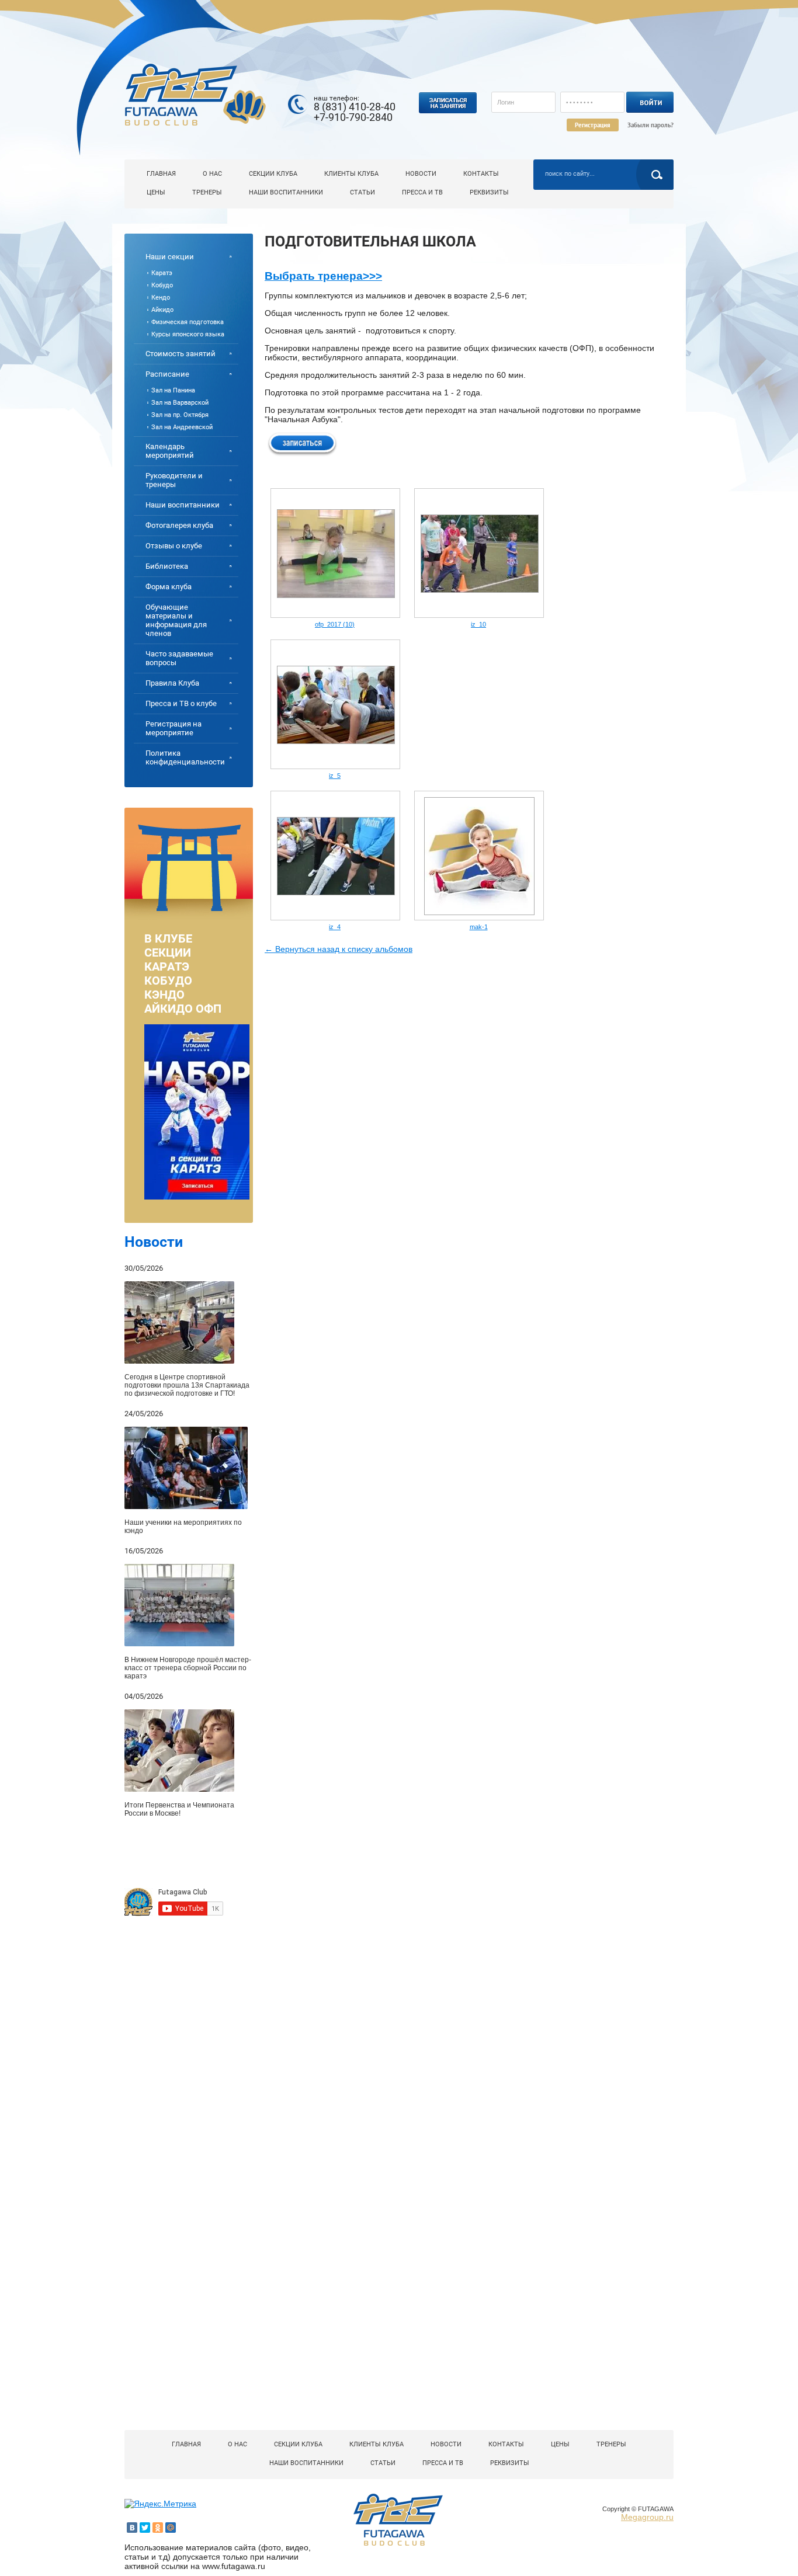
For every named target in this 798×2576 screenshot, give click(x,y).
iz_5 (335, 776)
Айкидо (162, 310)
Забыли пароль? (650, 125)
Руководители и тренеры (174, 480)
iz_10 (478, 624)
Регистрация (593, 125)
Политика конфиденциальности (185, 757)
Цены (156, 192)
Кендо (161, 298)
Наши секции (170, 257)
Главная (161, 174)
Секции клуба (273, 174)
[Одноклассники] (158, 2528)
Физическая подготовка (188, 322)
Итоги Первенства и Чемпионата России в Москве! (179, 1809)
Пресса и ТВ (422, 192)
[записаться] (302, 443)
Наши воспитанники (286, 192)
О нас (212, 174)
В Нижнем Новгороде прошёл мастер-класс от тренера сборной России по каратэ (188, 1668)
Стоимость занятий (181, 354)
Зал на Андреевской (182, 427)
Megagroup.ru (647, 2517)
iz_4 (335, 927)
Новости (421, 174)
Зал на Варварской (180, 403)
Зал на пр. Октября (180, 415)
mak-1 (479, 927)
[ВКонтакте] (132, 2528)
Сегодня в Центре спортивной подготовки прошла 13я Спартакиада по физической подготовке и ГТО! (187, 1385)
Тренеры (207, 192)
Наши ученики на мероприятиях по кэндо (183, 1527)
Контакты (481, 174)
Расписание (167, 374)
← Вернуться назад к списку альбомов (339, 949)
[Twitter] (145, 2528)
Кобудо (162, 285)
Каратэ (162, 273)
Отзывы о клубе (174, 546)
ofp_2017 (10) (335, 624)
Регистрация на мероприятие (174, 728)
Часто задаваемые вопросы (179, 658)
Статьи (362, 192)
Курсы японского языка (188, 334)
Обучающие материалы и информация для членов (176, 620)
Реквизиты (489, 192)
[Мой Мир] (171, 2528)
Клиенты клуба (351, 174)
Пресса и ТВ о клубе (181, 703)
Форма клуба (169, 587)
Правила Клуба (172, 683)
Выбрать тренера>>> (323, 276)
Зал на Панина (173, 390)
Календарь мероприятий (170, 451)
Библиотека (167, 566)
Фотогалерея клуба (179, 525)
